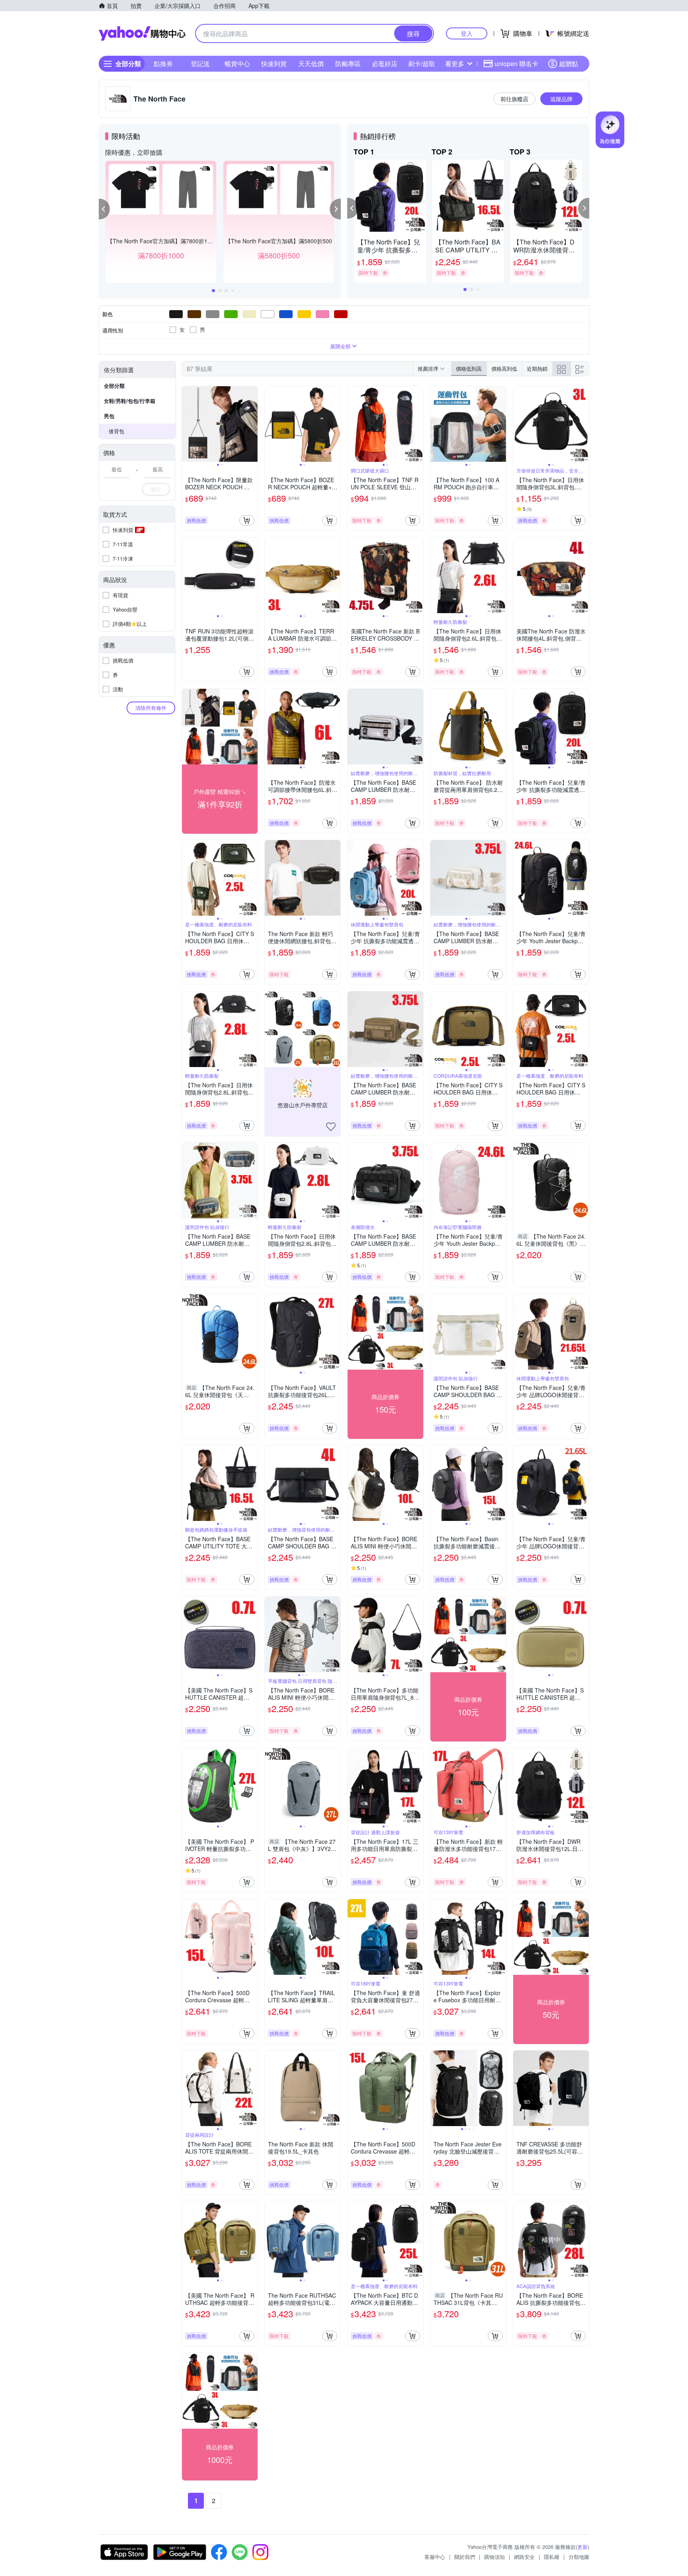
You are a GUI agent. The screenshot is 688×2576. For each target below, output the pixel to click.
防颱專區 (348, 64)
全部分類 (114, 386)
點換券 (163, 64)
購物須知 (494, 2557)
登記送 (200, 64)
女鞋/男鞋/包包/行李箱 (130, 401)
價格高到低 (504, 368)
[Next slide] (252, 424)
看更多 (455, 64)
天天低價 (311, 64)
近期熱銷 (537, 368)
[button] (104, 209)
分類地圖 (579, 2557)
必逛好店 (385, 64)
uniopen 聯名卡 (516, 64)
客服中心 (435, 2557)
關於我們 (465, 2557)
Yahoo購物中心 (142, 33)
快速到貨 (274, 64)
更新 (582, 2547)
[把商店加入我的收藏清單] (331, 1127)
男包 (109, 416)
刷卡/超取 (422, 64)
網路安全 (524, 2557)
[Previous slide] (187, 424)
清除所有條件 (151, 708)
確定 (156, 489)
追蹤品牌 (561, 99)
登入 (467, 33)
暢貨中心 (237, 64)
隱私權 (552, 2557)
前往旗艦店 (514, 99)
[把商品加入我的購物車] (247, 520)
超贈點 (569, 64)
